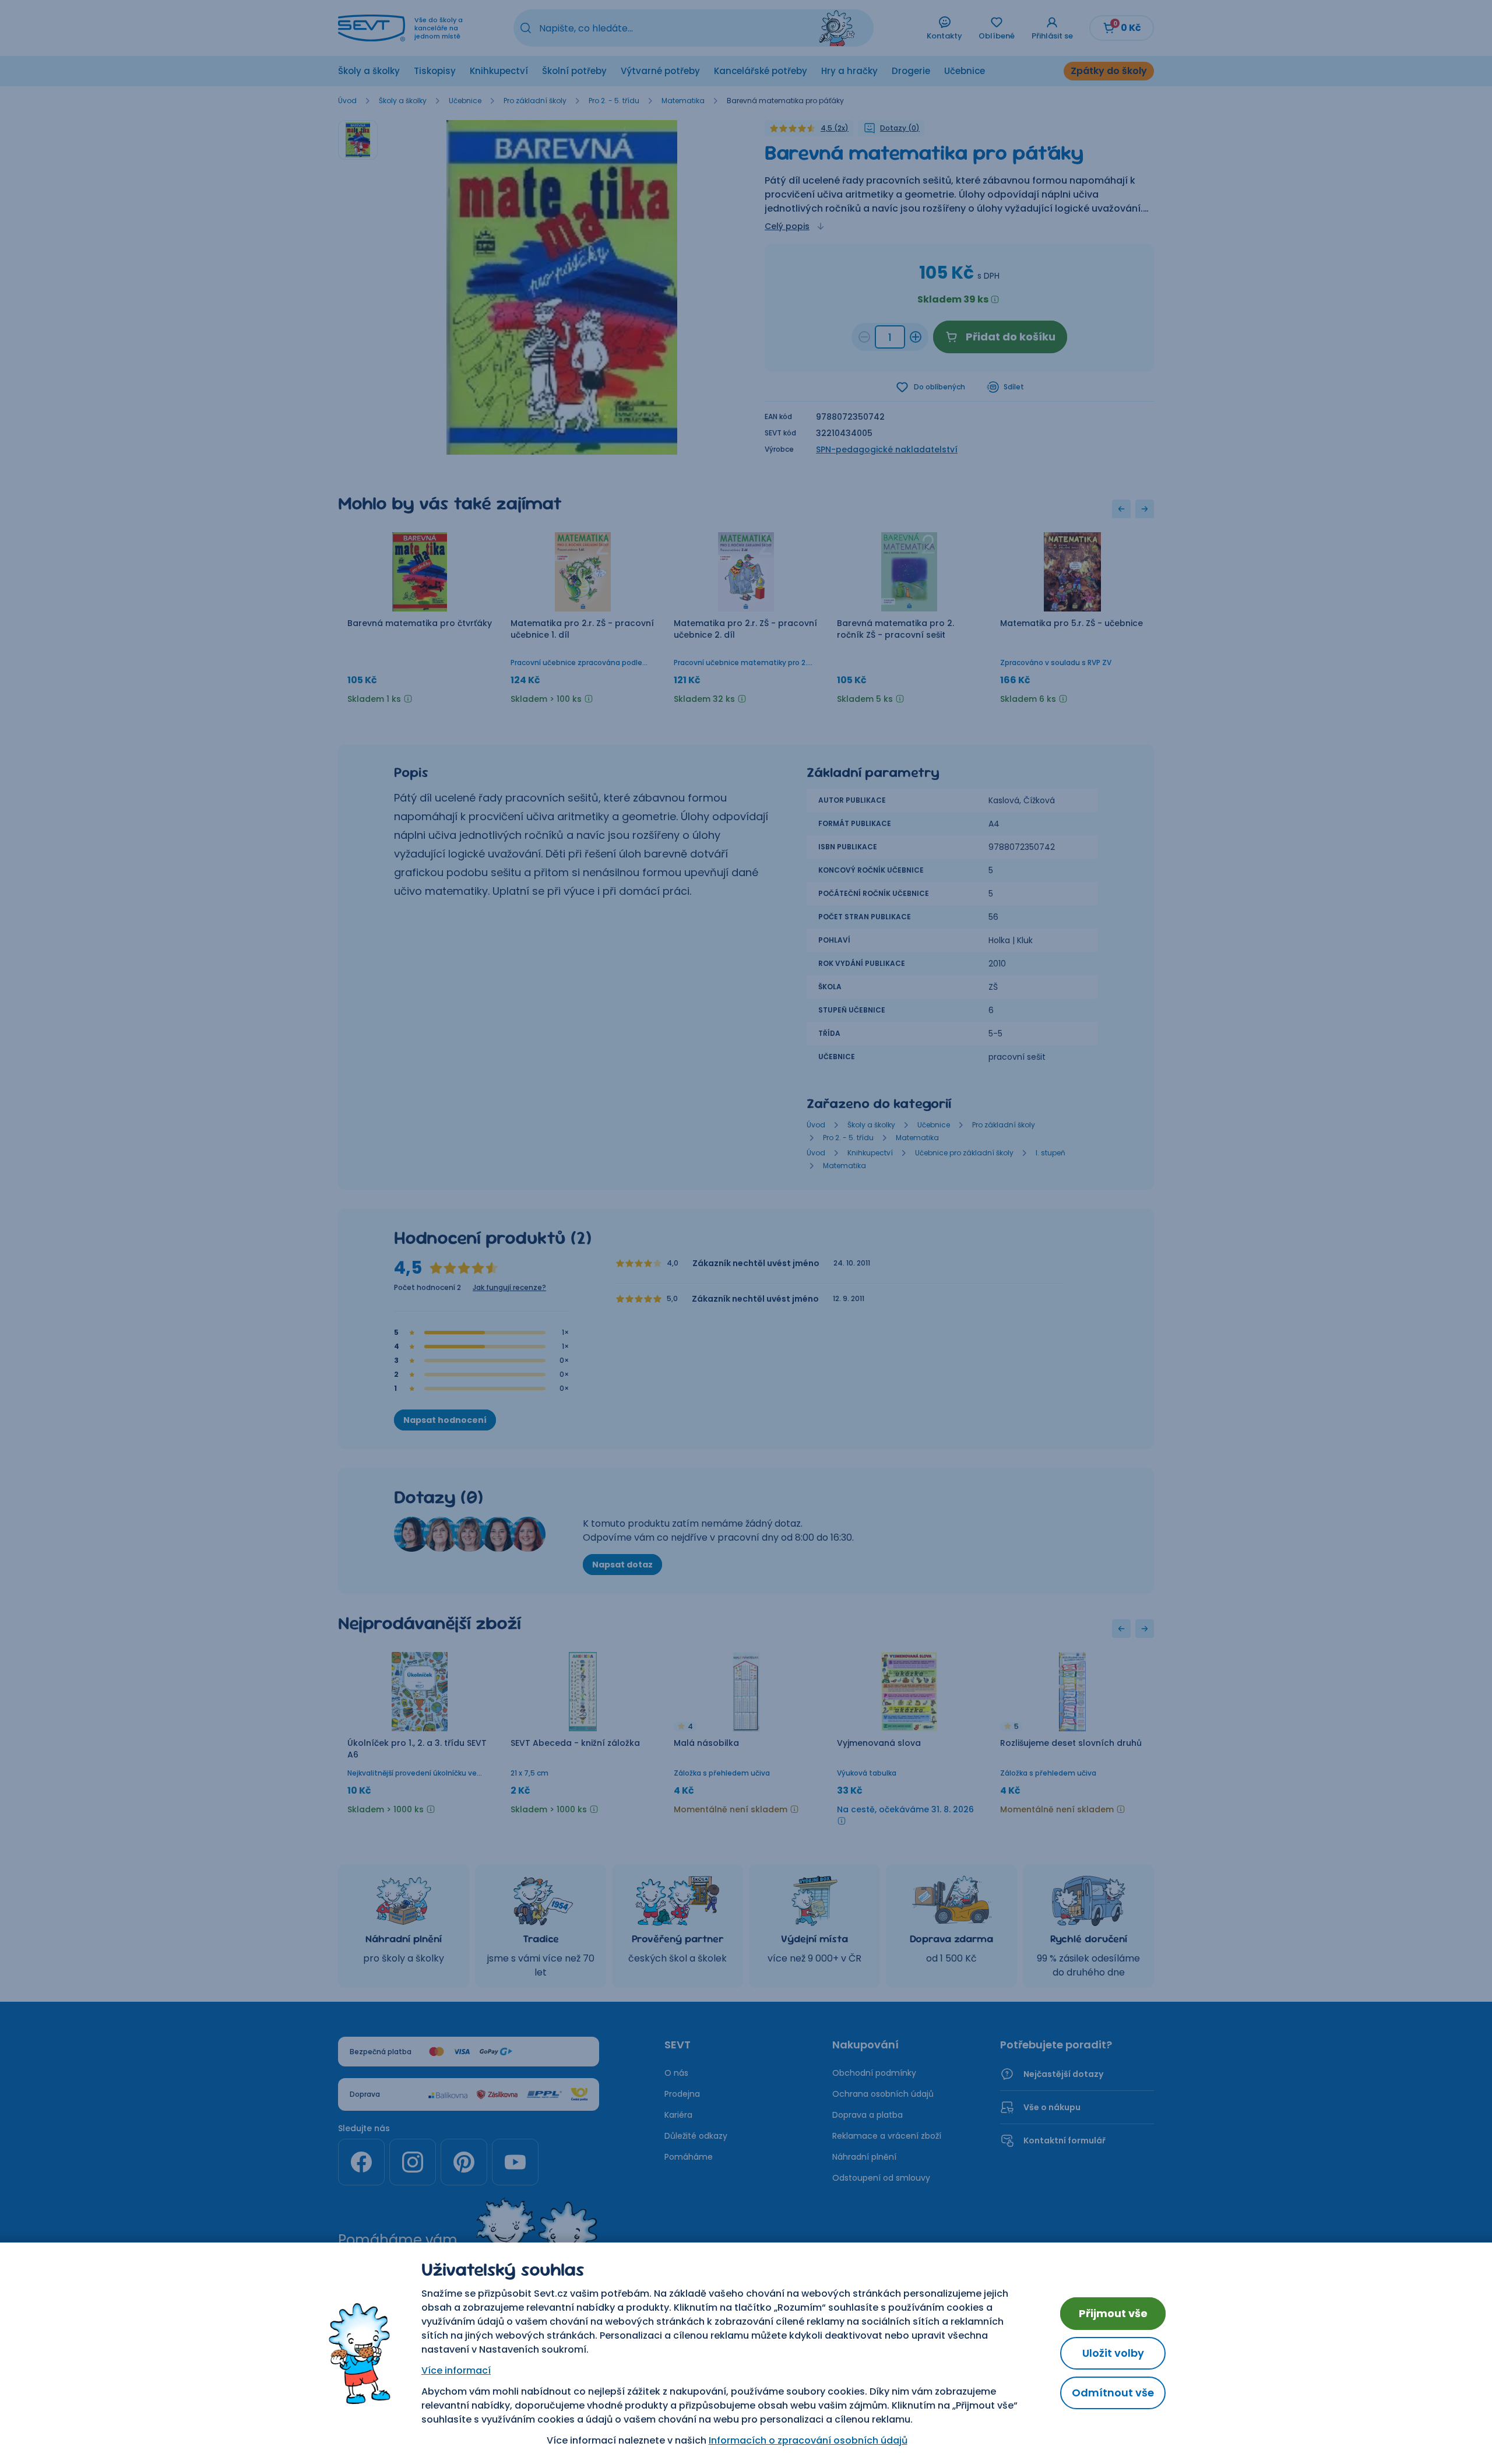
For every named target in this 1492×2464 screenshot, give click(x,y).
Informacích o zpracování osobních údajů (808, 2440)
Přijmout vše (1113, 2313)
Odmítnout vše (1113, 2393)
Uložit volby (1113, 2353)
